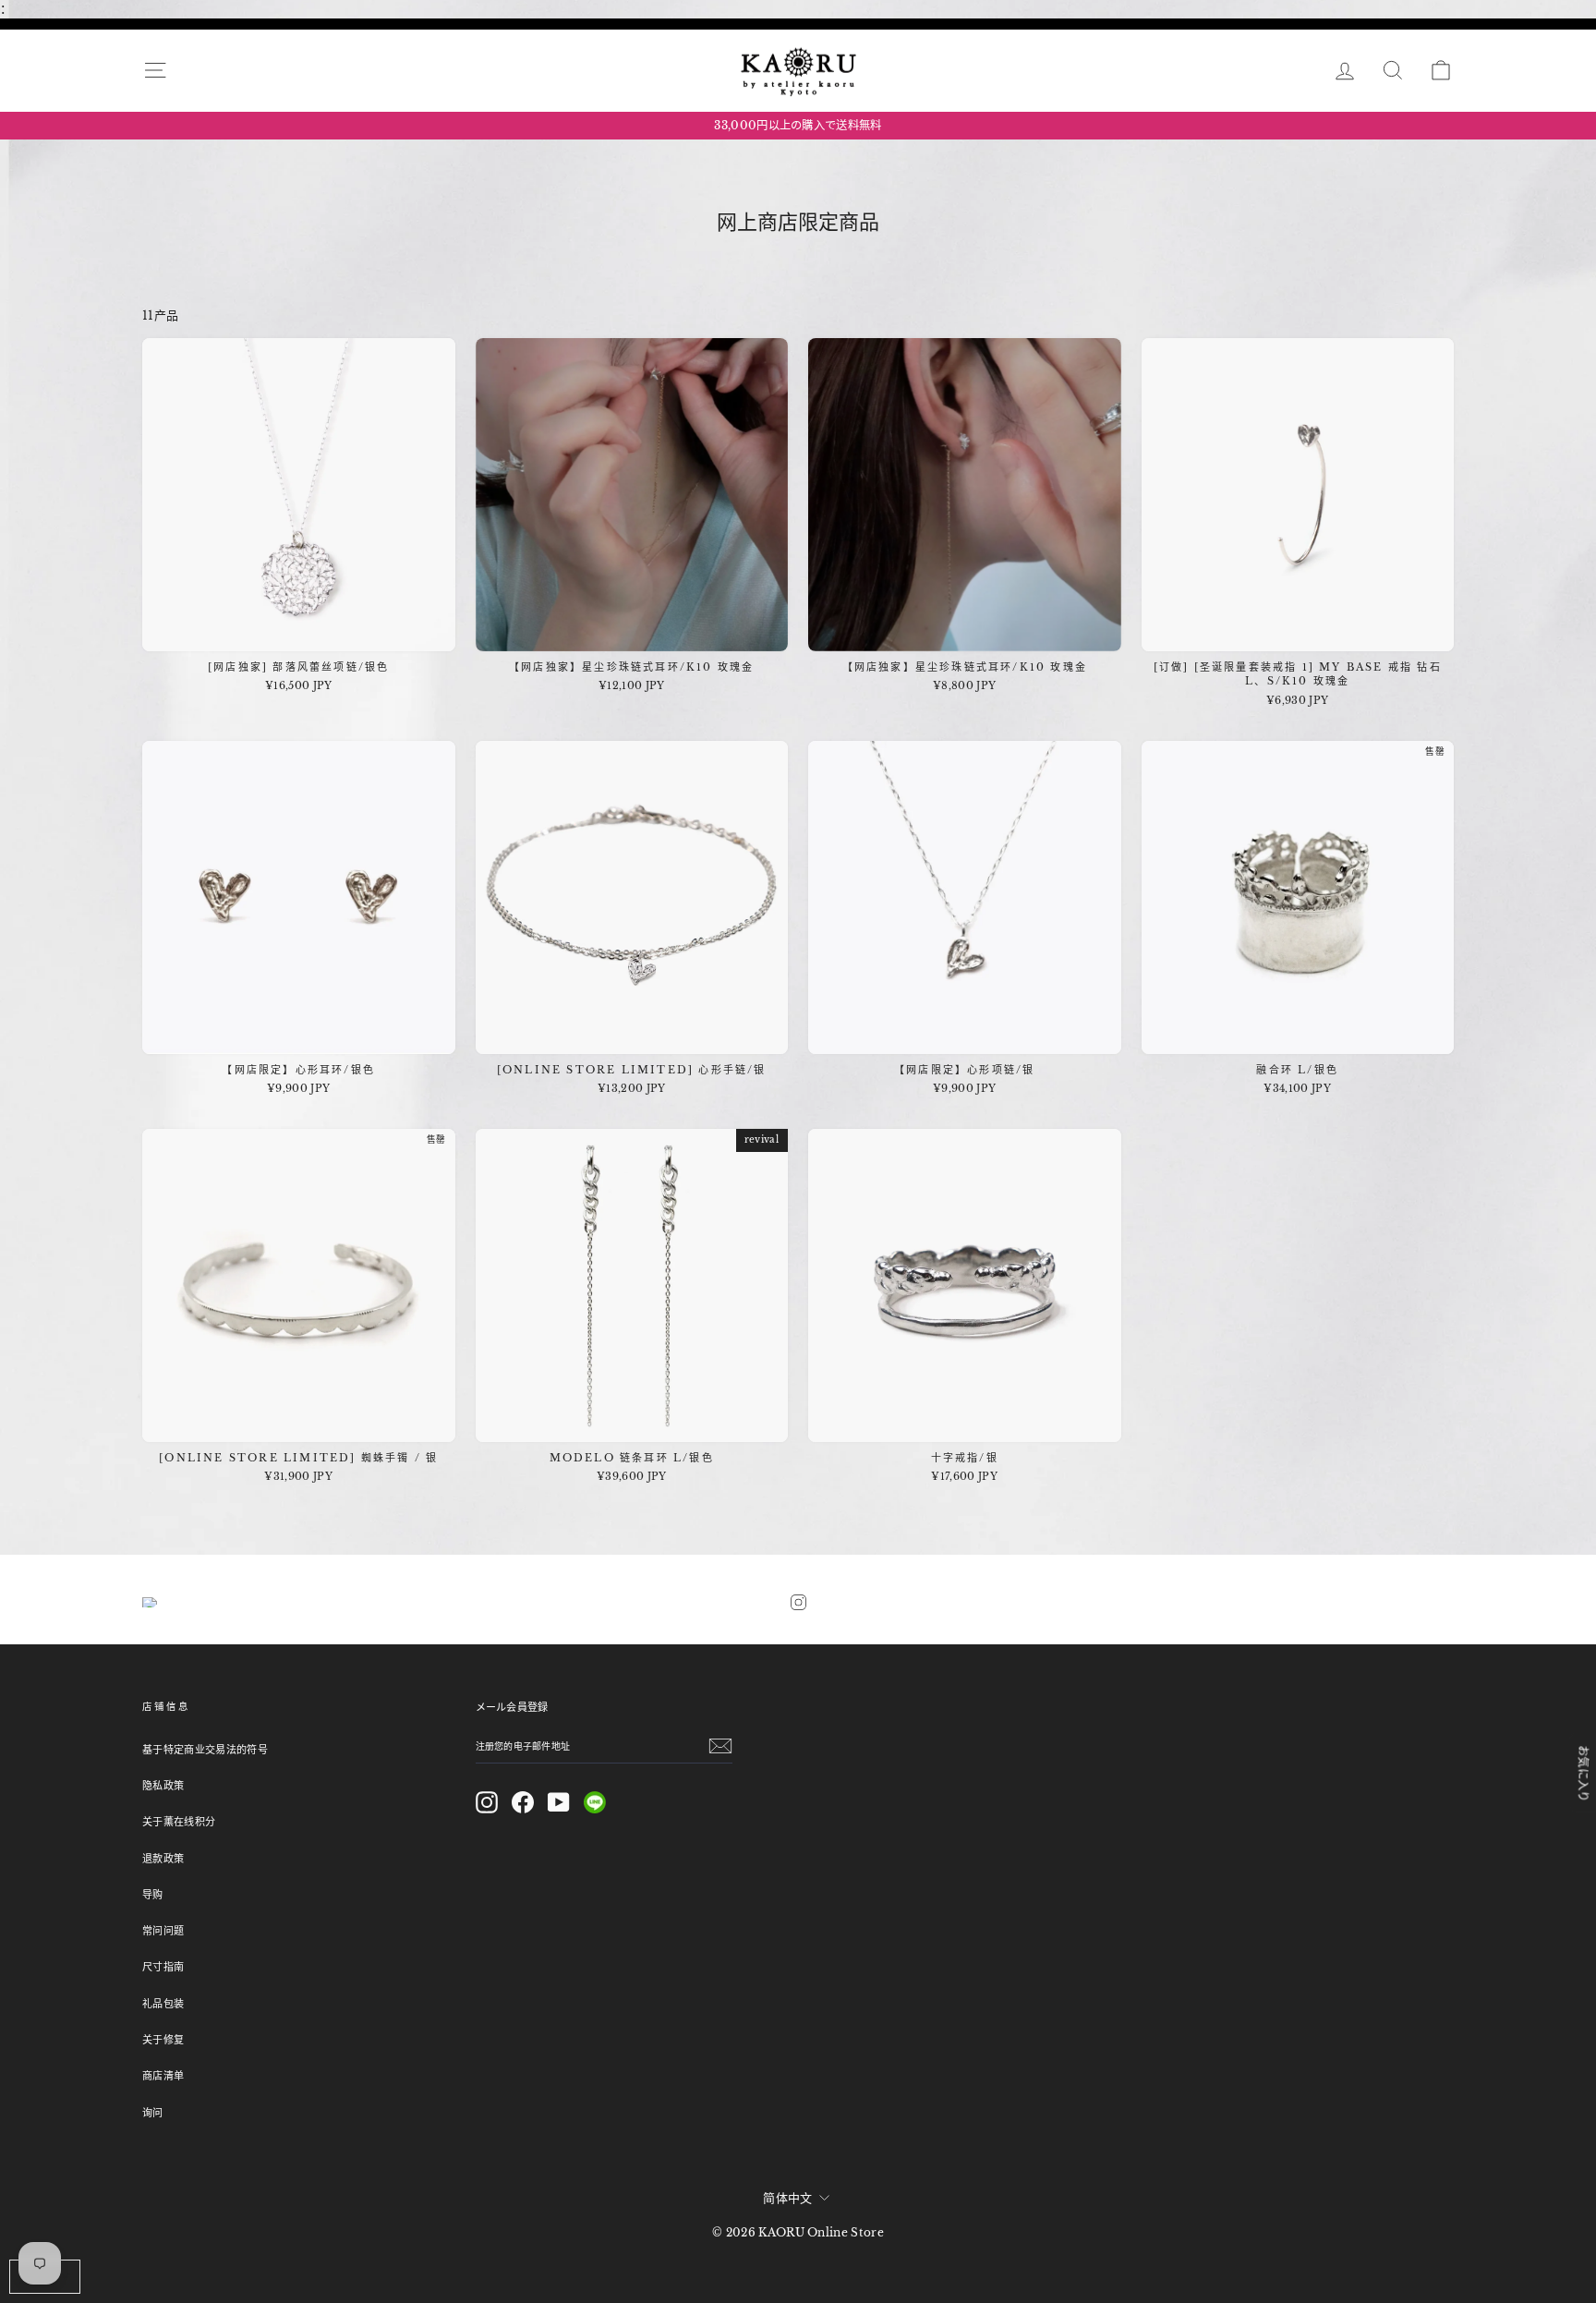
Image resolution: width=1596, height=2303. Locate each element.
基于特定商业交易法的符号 (205, 1750)
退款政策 (163, 1859)
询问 (153, 2113)
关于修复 (163, 2040)
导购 (153, 1895)
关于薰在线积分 (179, 1822)
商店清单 (163, 2076)
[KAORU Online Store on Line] (595, 1802)
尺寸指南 (163, 1967)
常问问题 (163, 1931)
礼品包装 (163, 2004)
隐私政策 (163, 1786)
